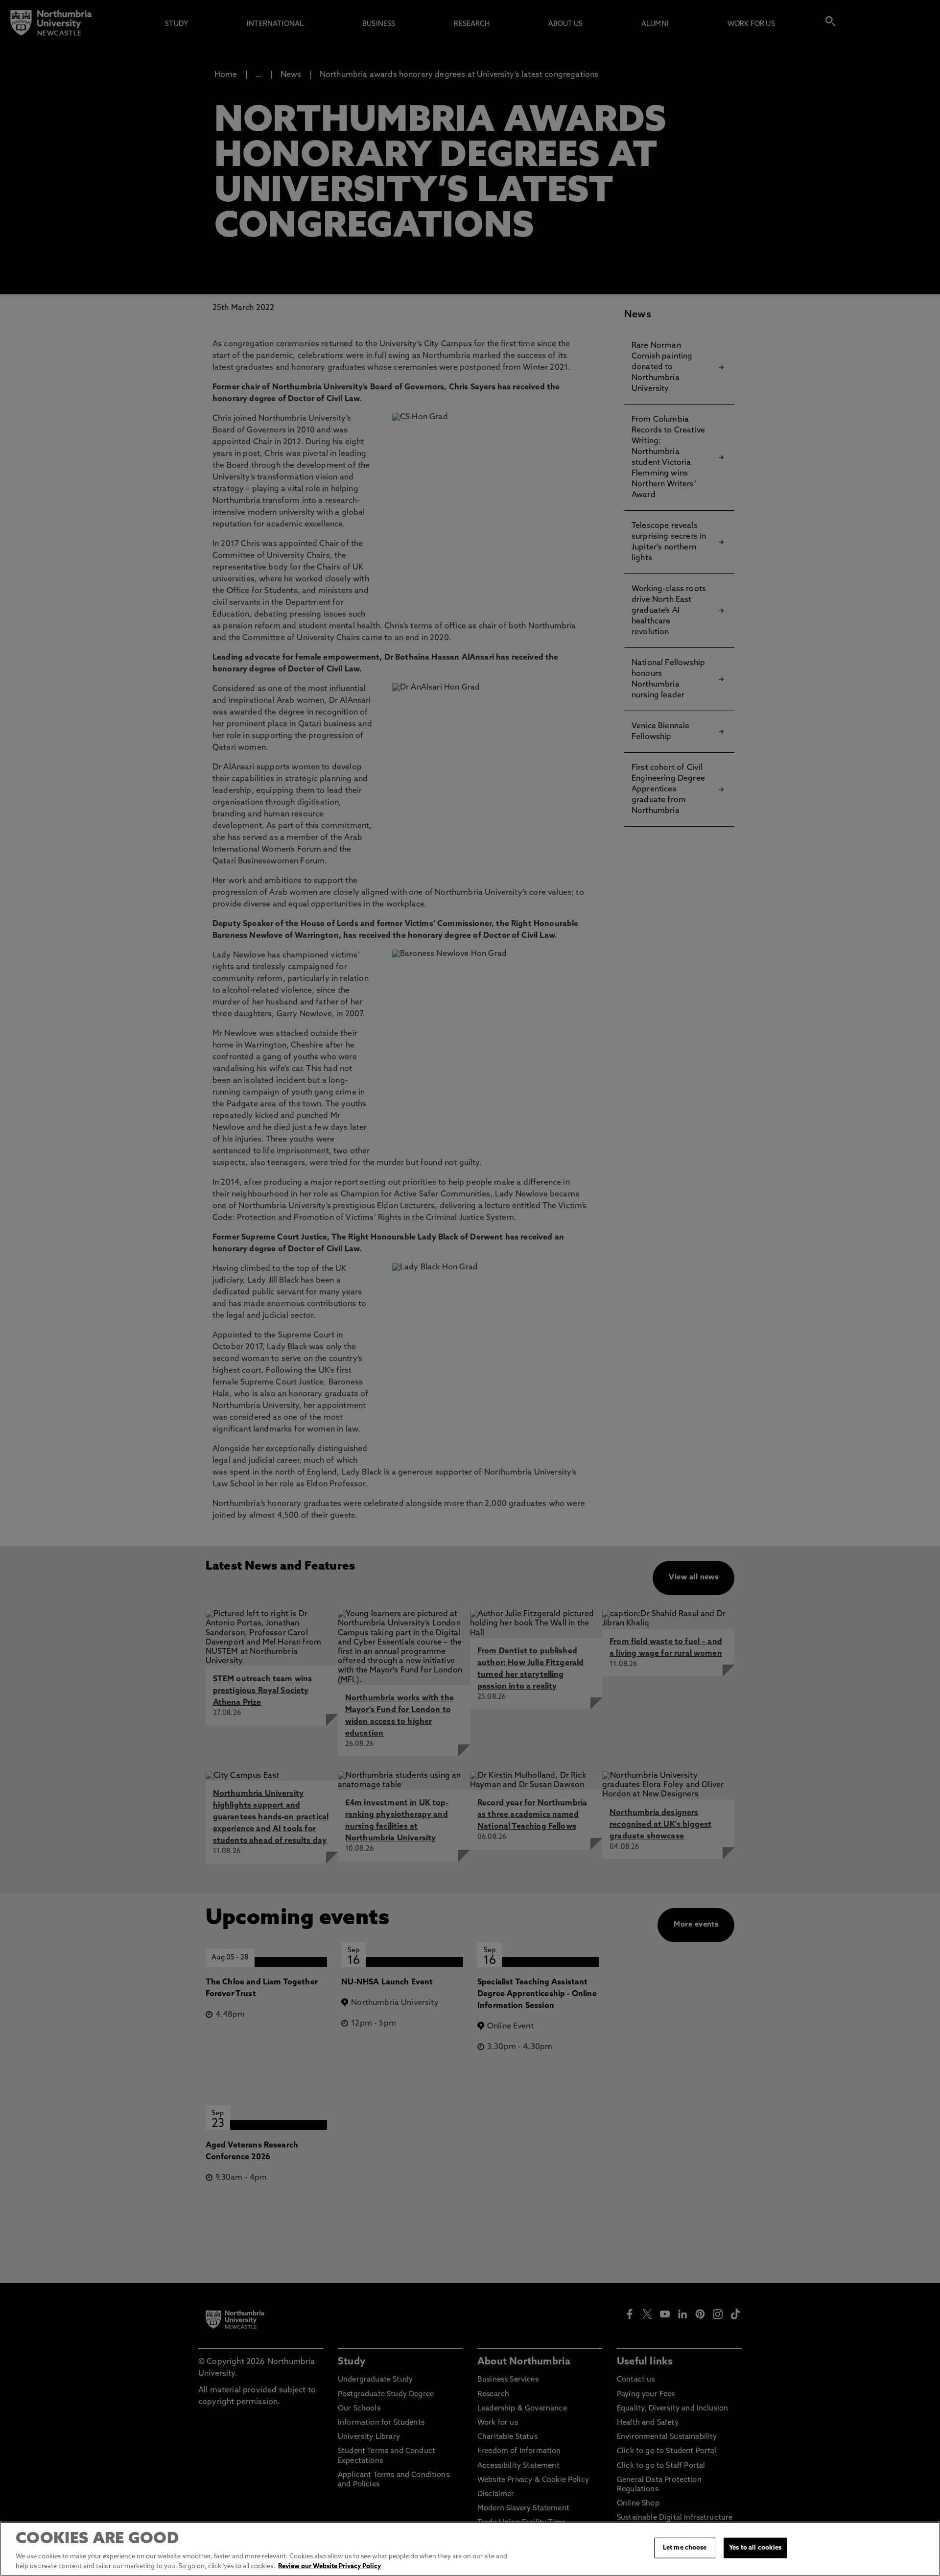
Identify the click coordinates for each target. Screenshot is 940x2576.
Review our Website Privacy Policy (329, 2566)
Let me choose (685, 2548)
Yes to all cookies (755, 2548)
